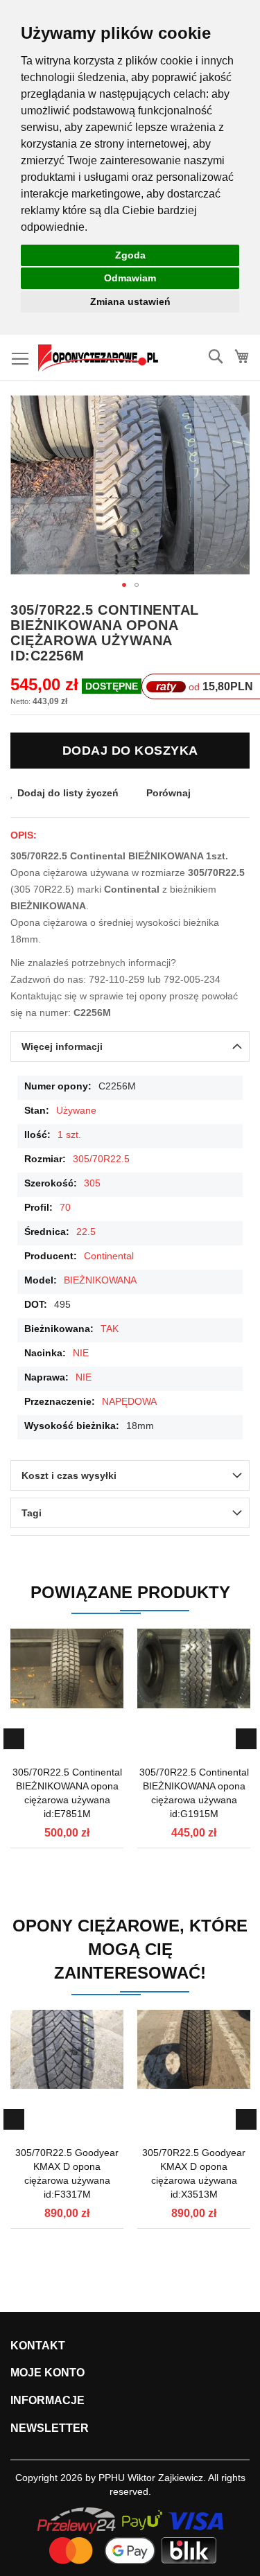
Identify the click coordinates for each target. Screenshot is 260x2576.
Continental (109, 1256)
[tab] (130, 1046)
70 (65, 1207)
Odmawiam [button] (130, 278)
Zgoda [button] (130, 255)
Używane (76, 1110)
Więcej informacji (62, 1046)
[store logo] (98, 358)
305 (92, 1183)
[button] (222, 485)
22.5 (86, 1232)
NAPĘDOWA (129, 1401)
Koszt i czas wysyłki (69, 1475)
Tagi (32, 1513)
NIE (81, 1353)
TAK (110, 1329)
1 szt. (69, 1134)
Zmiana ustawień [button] (130, 301)
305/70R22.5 (101, 1159)
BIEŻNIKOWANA (100, 1280)
